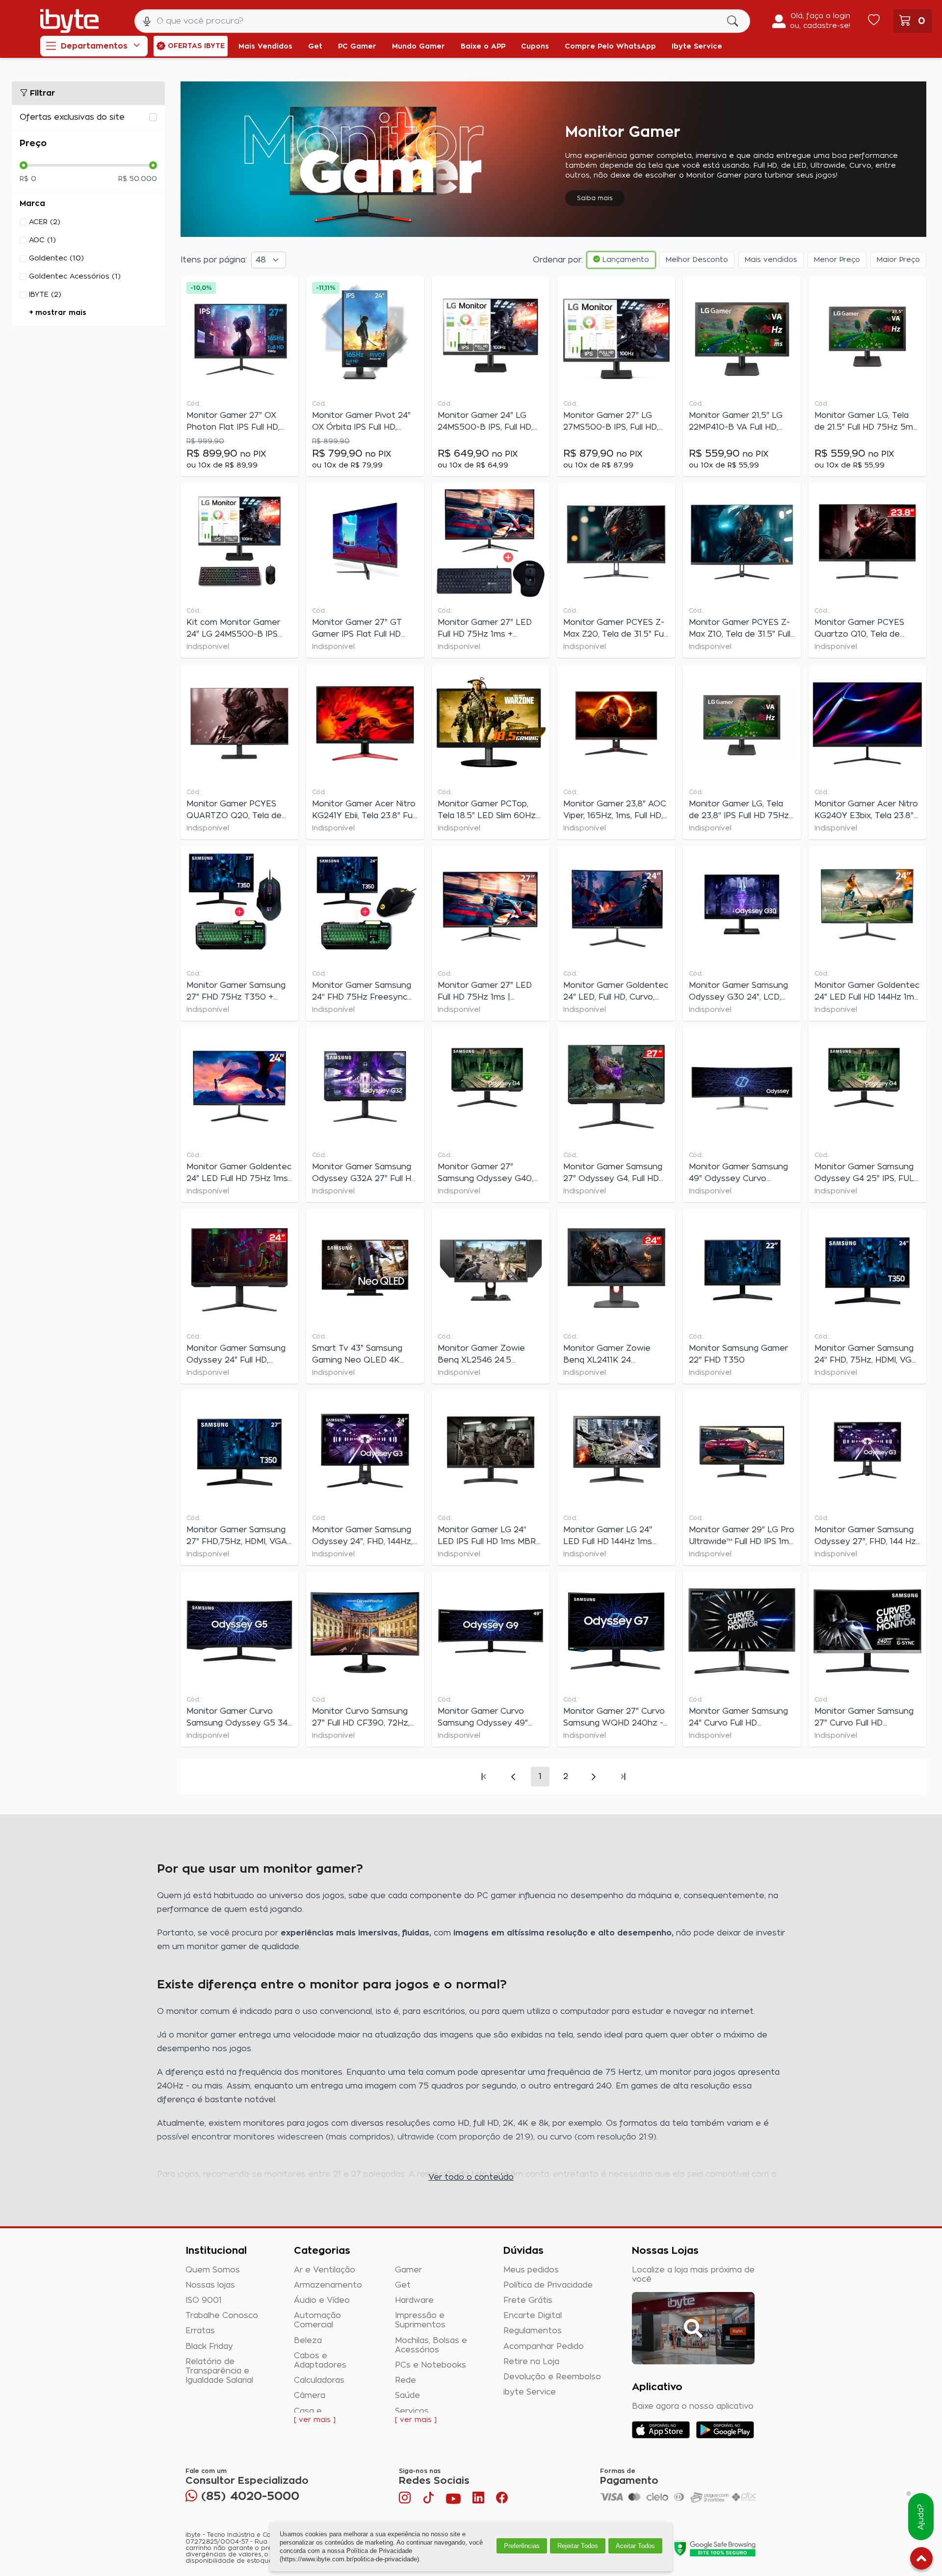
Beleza (308, 2341)
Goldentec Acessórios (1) (75, 277)
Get (403, 2285)
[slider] (24, 165)
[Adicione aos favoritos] (288, 288)
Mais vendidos (771, 260)
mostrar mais (61, 313)
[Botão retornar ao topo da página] (921, 2560)
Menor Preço (837, 260)
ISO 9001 (204, 2300)
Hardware (414, 2300)
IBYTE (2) (45, 295)
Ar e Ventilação (325, 2270)
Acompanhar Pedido (544, 2346)
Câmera (310, 2396)
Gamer (408, 2270)
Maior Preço (898, 260)
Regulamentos (533, 2331)
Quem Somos (213, 2270)
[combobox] (442, 21)
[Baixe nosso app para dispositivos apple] (661, 2430)
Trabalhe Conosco (222, 2316)
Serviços (412, 2411)
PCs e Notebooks (431, 2365)
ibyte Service (530, 2392)
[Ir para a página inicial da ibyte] (69, 21)
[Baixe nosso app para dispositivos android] (725, 2430)
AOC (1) (42, 240)
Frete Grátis (528, 2300)
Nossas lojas (210, 2285)
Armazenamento (328, 2285)
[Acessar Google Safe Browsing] (715, 2548)
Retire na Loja (531, 2362)
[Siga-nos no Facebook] (502, 2500)
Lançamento (625, 260)
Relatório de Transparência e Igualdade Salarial (219, 2371)
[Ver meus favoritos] (874, 21)
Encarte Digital (533, 2316)
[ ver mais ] (315, 2420)
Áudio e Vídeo (322, 2300)
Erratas (200, 2331)
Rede (406, 2380)
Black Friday (209, 2346)
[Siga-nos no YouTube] (453, 2500)
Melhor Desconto (697, 260)
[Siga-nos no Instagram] (406, 2500)
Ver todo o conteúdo (471, 2177)
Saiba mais (595, 198)
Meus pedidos (531, 2270)
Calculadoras (319, 2380)
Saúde (407, 2396)
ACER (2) (45, 222)
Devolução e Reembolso (552, 2377)
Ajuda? (921, 2517)
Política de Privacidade (548, 2285)
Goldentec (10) (56, 258)
